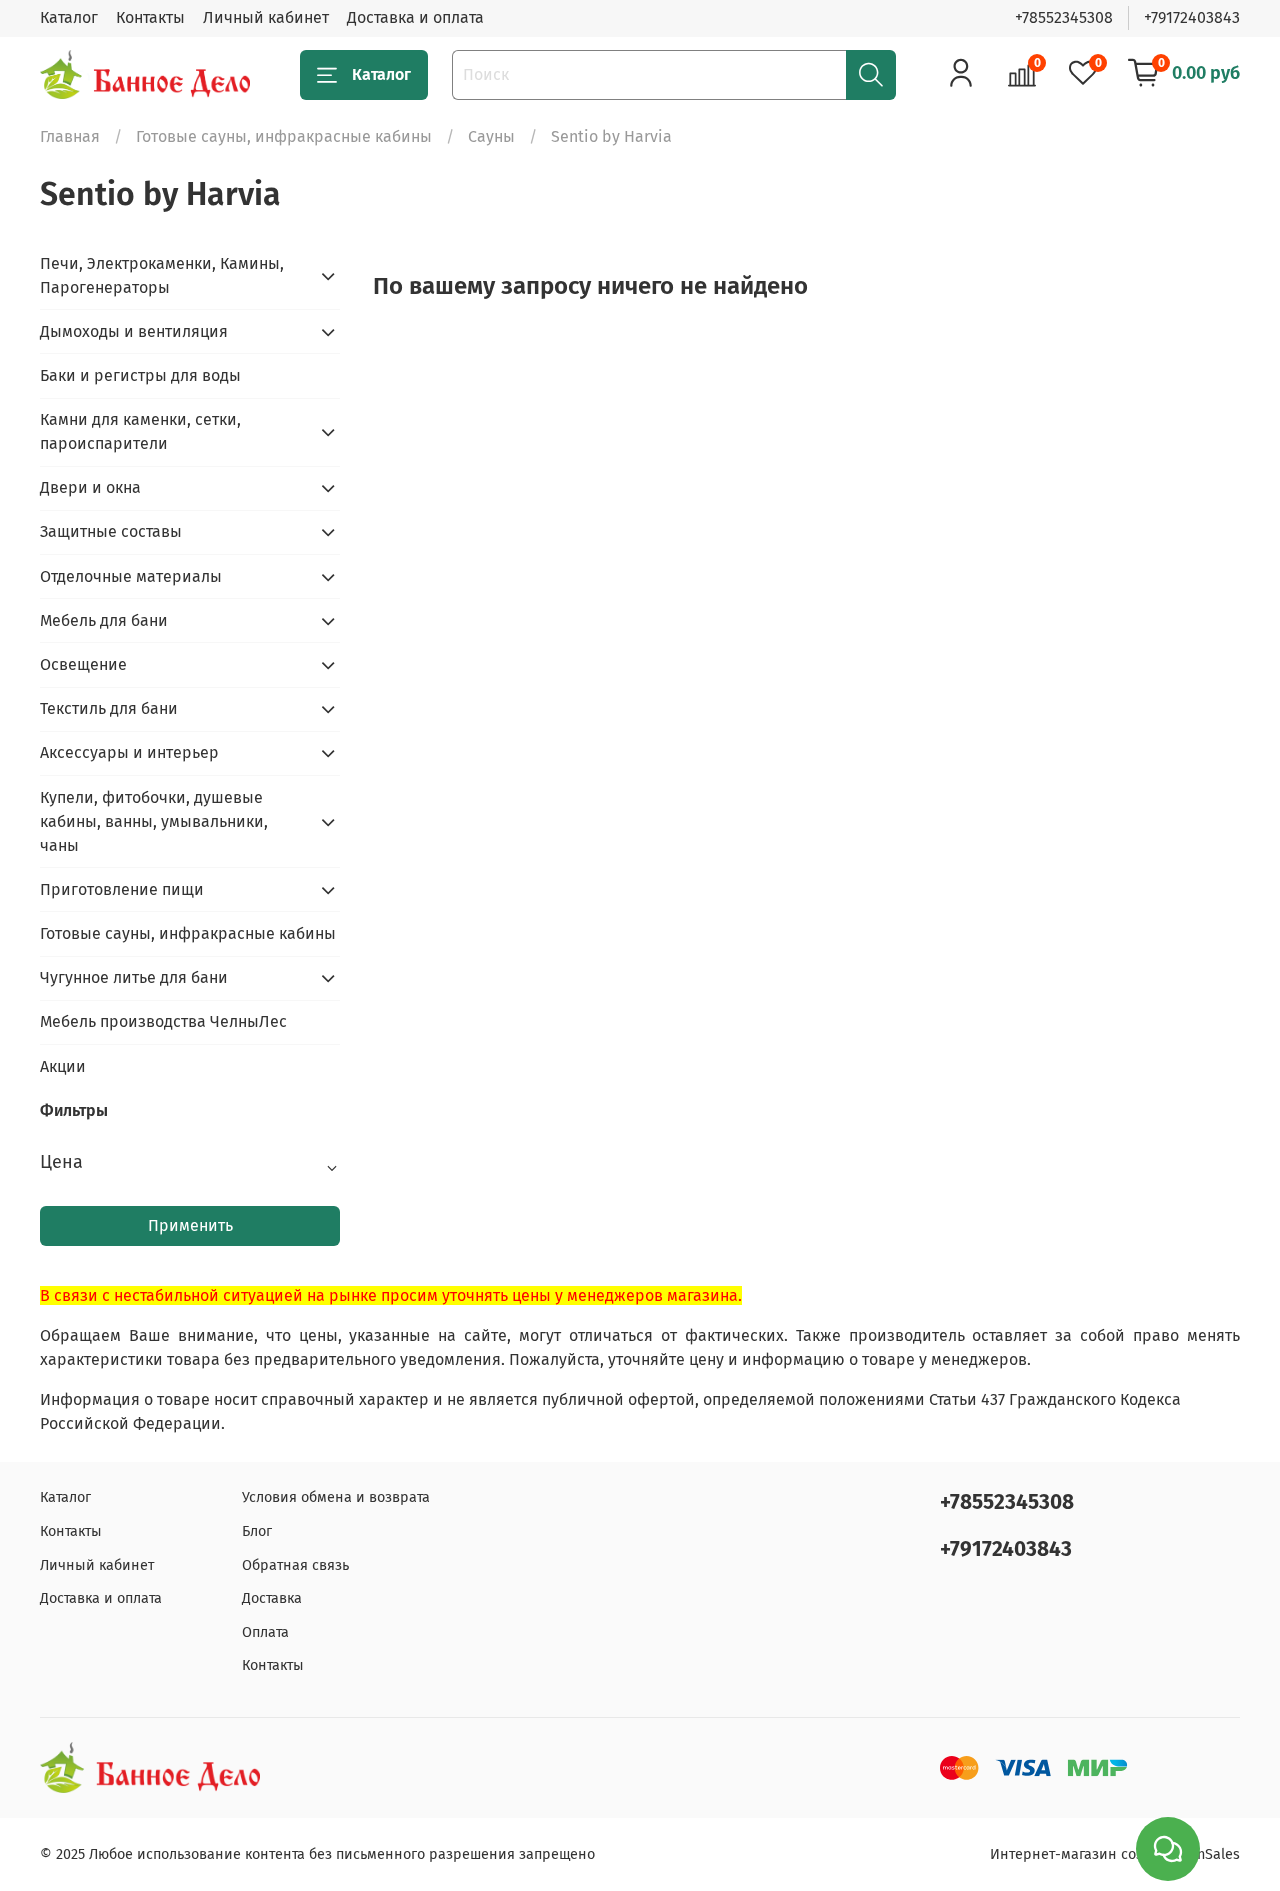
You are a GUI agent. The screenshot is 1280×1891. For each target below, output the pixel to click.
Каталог (69, 17)
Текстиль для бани (109, 708)
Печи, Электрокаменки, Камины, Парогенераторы (162, 275)
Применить (190, 1225)
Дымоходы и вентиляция (134, 331)
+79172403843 (1192, 17)
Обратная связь (295, 1565)
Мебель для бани (104, 620)
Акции (63, 1066)
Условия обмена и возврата (336, 1497)
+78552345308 (1064, 17)
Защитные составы (111, 531)
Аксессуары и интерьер (129, 752)
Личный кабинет (266, 17)
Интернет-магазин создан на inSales (1115, 1854)
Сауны (491, 136)
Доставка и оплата (415, 17)
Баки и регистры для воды (140, 375)
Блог (257, 1531)
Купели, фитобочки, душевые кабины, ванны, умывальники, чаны (154, 821)
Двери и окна (90, 487)
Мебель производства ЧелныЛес (163, 1021)
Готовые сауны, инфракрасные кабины (284, 136)
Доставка (272, 1598)
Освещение (83, 664)
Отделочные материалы (131, 576)
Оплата (265, 1632)
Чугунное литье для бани (134, 977)
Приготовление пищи (122, 889)
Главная (70, 136)
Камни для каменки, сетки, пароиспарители (140, 431)
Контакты (150, 17)
